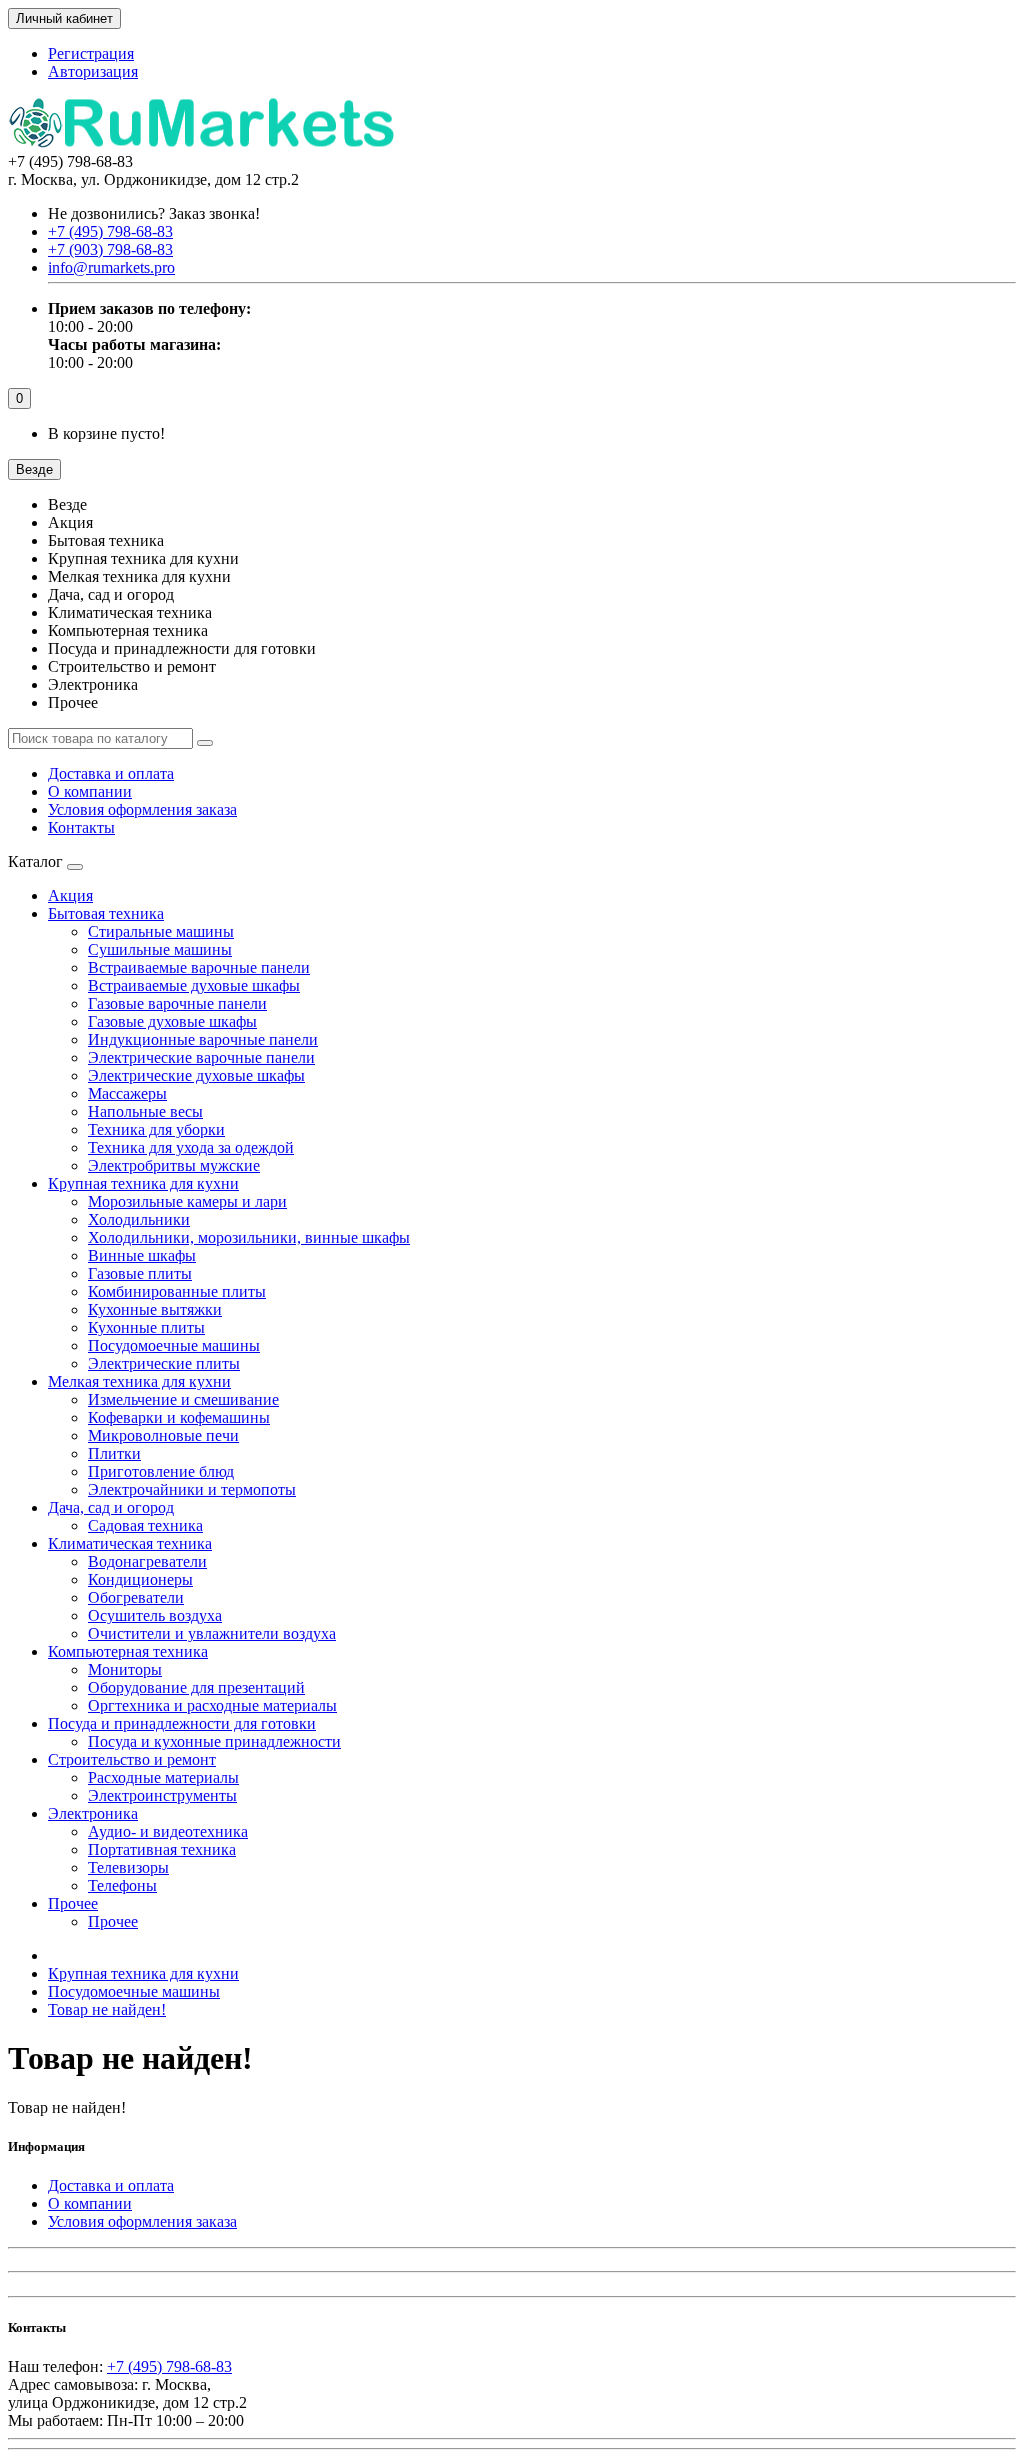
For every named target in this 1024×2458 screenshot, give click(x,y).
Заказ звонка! (154, 213)
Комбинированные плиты (177, 1291)
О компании (90, 791)
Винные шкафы (142, 1255)
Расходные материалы (163, 1777)
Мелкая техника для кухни (139, 1381)
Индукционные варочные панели (203, 1039)
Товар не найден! (107, 2009)
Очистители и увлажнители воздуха (212, 1633)
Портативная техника (162, 1849)
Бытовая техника (106, 913)
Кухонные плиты (146, 1327)
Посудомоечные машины (174, 1345)
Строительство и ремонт (132, 1759)
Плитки (114, 1453)
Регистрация (91, 53)
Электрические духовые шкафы (196, 1075)
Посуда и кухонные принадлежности (214, 1741)
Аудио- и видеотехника (168, 1831)
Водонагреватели (147, 1561)
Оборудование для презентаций (196, 1687)
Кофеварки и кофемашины (179, 1417)
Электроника (93, 1813)
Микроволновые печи (163, 1435)
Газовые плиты (140, 1273)
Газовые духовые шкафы (172, 1021)
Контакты (81, 827)
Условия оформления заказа (142, 809)
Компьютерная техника (128, 1651)
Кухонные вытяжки (155, 1309)
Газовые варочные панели (177, 1003)
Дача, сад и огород (111, 1507)
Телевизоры (128, 1867)
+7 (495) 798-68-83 (169, 2366)
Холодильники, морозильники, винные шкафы (249, 1237)
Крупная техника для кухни (143, 1183)
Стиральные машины (161, 931)
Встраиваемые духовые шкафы (194, 985)
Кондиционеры (140, 1579)
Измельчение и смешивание (183, 1399)
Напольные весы (145, 1111)
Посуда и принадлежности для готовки (182, 1723)
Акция (70, 895)
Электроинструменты (162, 1795)
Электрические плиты (164, 1363)
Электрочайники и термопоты (192, 1489)
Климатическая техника (130, 1543)
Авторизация (93, 71)
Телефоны (122, 1885)
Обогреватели (136, 1597)
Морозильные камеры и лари (187, 1201)
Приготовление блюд (161, 1471)
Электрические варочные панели (201, 1057)
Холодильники (139, 1219)
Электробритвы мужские (174, 1165)
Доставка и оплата (111, 773)
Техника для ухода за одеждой (191, 1147)
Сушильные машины (160, 949)
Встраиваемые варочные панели (199, 967)
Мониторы (125, 1669)
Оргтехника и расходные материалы (212, 1705)
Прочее (73, 1903)
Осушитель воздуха (155, 1615)
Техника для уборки (156, 1129)
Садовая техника (145, 1525)
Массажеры (127, 1093)
